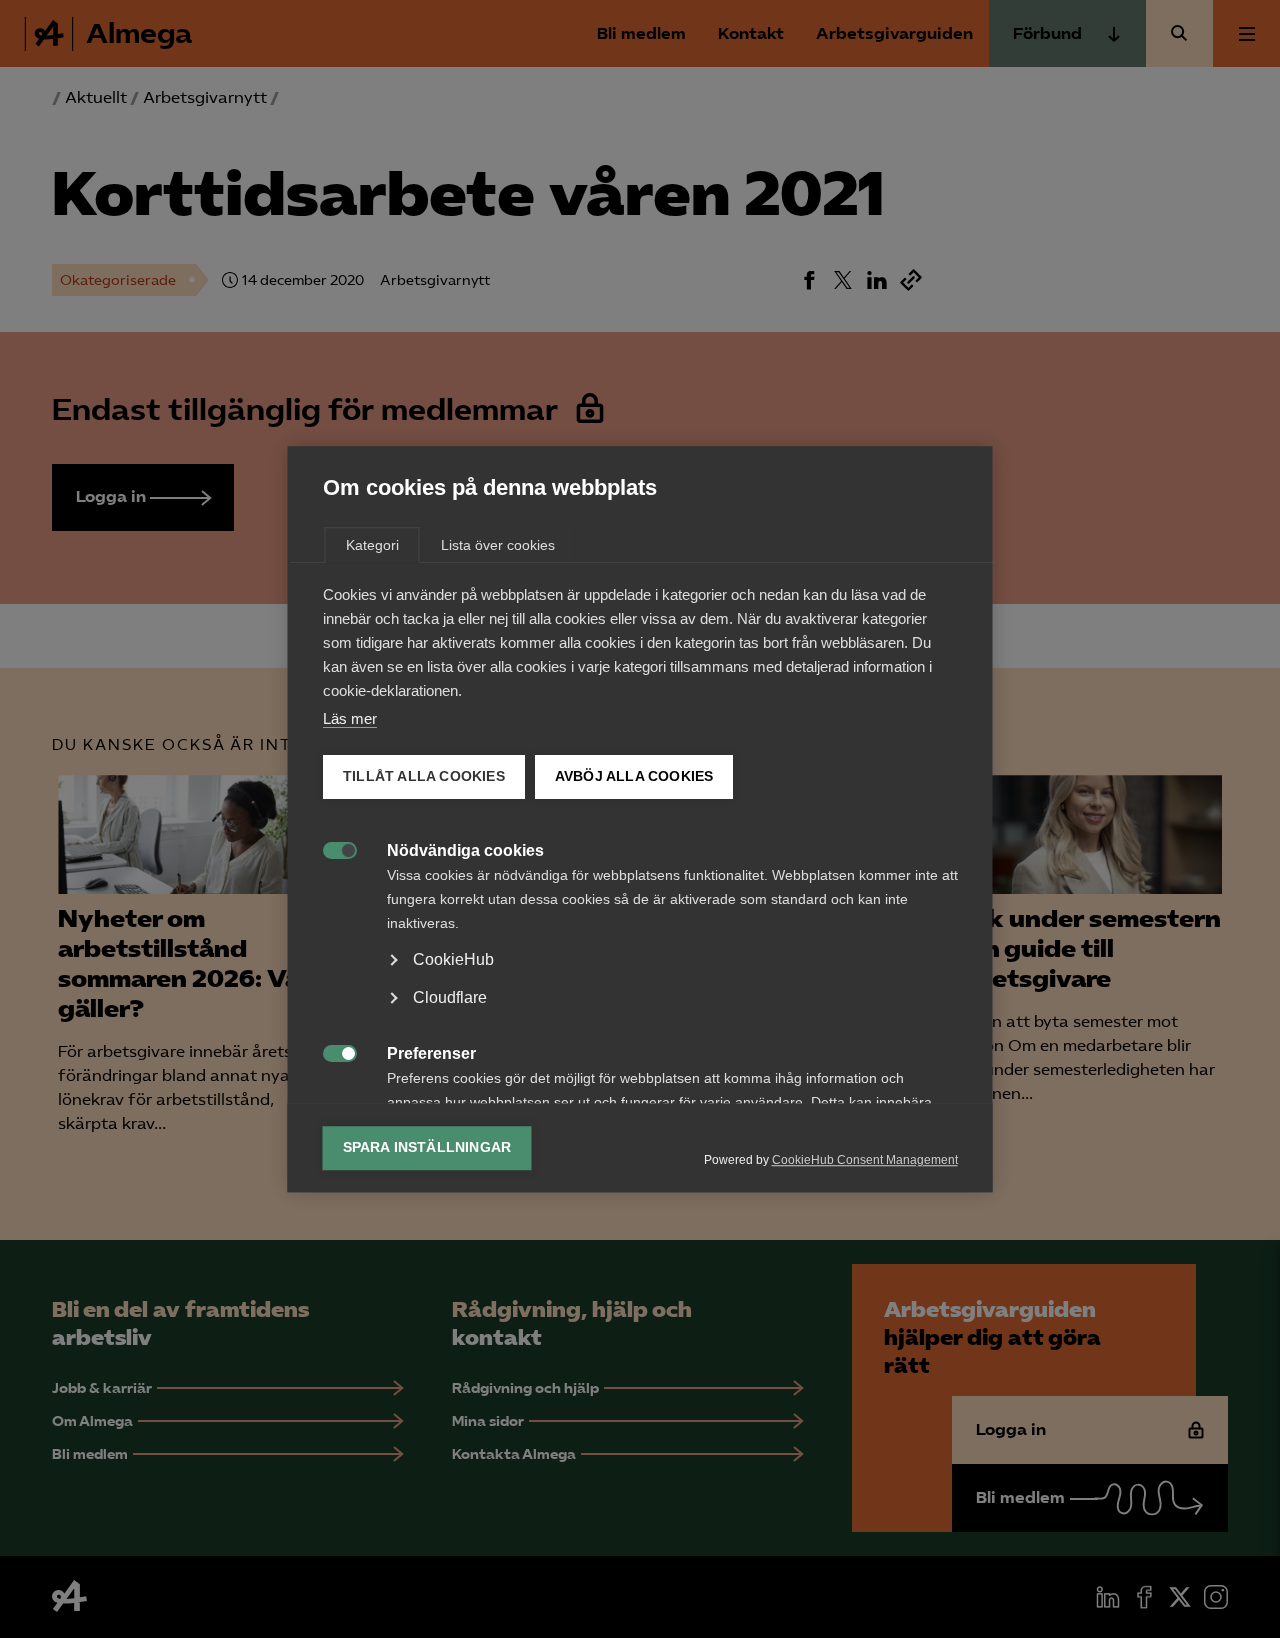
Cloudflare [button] (450, 997)
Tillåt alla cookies (424, 776)
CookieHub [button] (453, 959)
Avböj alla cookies (633, 776)
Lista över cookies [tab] (498, 545)
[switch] (329, 848)
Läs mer (350, 718)
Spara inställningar (427, 1147)
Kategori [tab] (372, 545)
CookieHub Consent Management (865, 1160)
